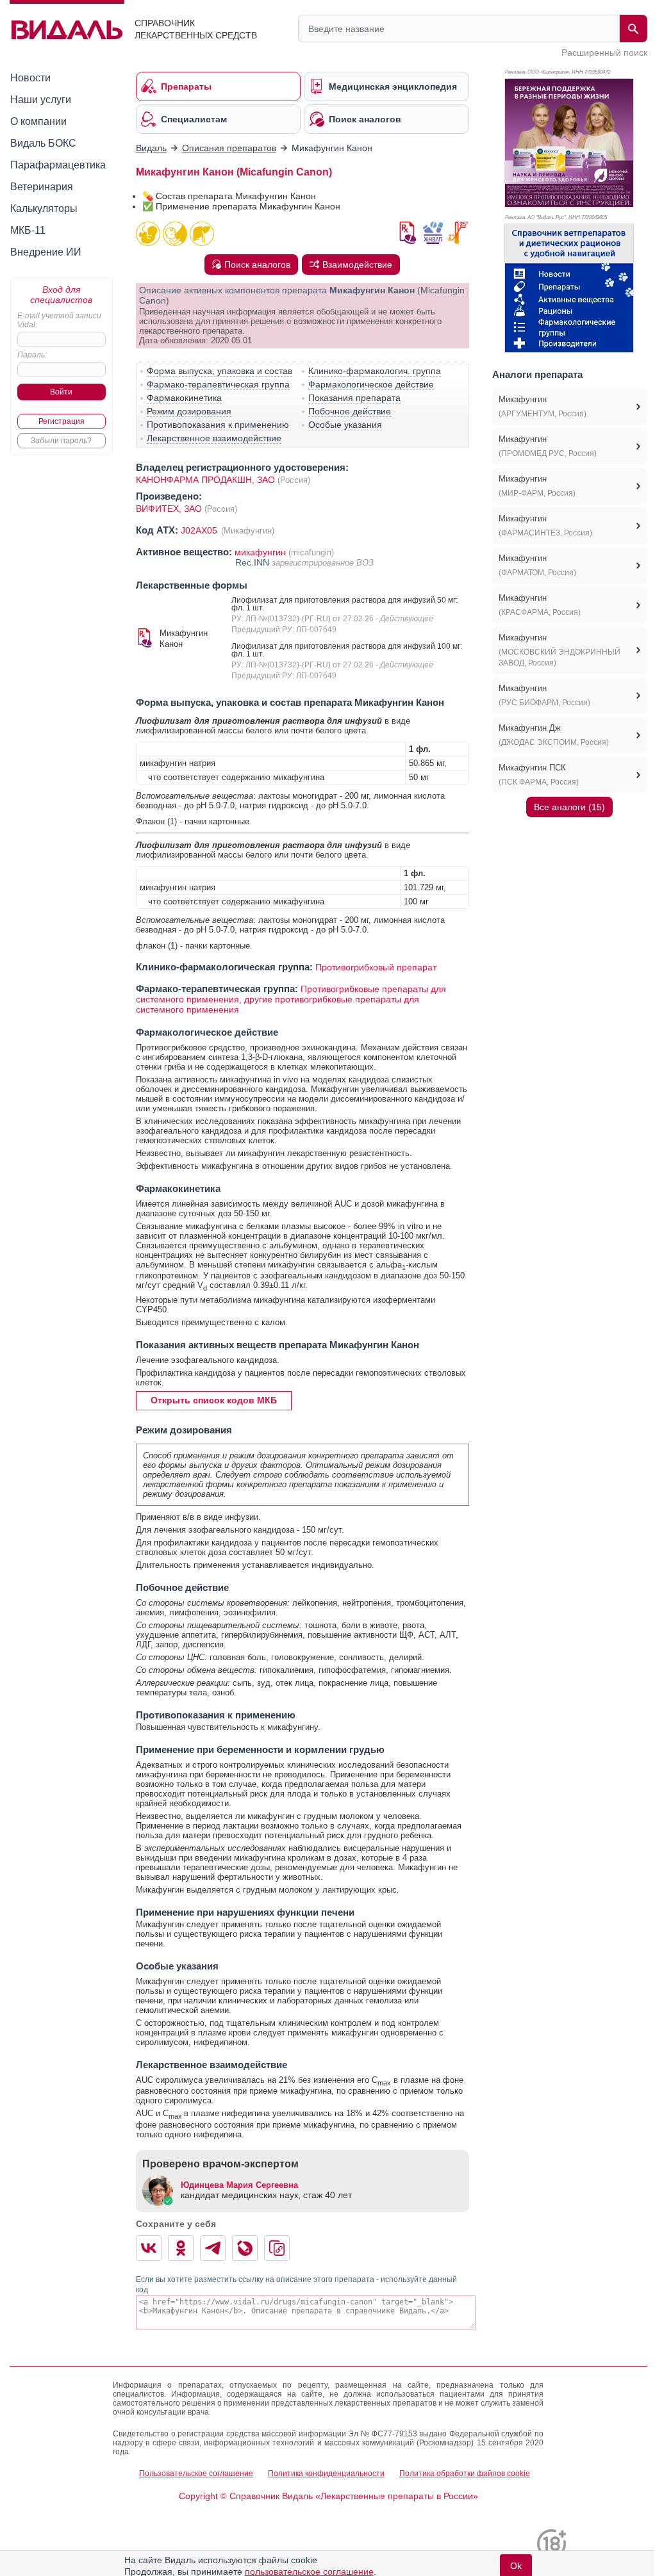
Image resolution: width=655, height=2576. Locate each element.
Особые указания (345, 425)
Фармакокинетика (184, 398)
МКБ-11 (28, 230)
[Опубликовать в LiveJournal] (245, 2248)
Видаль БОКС (43, 143)
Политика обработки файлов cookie (465, 2474)
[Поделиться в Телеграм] (213, 2248)
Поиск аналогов (257, 265)
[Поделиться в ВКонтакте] (149, 2248)
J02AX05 (200, 530)
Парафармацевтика (58, 165)
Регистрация (62, 421)
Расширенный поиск (604, 53)
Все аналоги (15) (569, 807)
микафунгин (260, 552)
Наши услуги (41, 100)
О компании (38, 121)
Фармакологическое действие (371, 384)
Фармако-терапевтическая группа (218, 384)
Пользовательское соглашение (196, 2474)
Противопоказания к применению (218, 425)
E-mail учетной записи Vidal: (59, 320)
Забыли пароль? (61, 441)
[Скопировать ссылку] (277, 2248)
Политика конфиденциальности (326, 2474)
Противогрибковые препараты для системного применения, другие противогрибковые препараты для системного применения (291, 999)
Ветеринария (42, 187)
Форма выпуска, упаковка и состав (220, 371)
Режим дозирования (189, 411)
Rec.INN (253, 562)
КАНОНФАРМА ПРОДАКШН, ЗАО (205, 480)
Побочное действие (350, 411)
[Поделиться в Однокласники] (181, 2248)
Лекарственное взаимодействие (214, 438)
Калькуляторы (44, 208)
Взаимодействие (357, 265)
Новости (30, 78)
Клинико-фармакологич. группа (375, 371)
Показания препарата (354, 398)
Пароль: (32, 355)
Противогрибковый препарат (376, 967)
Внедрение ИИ (46, 252)
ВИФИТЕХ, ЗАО (170, 509)
